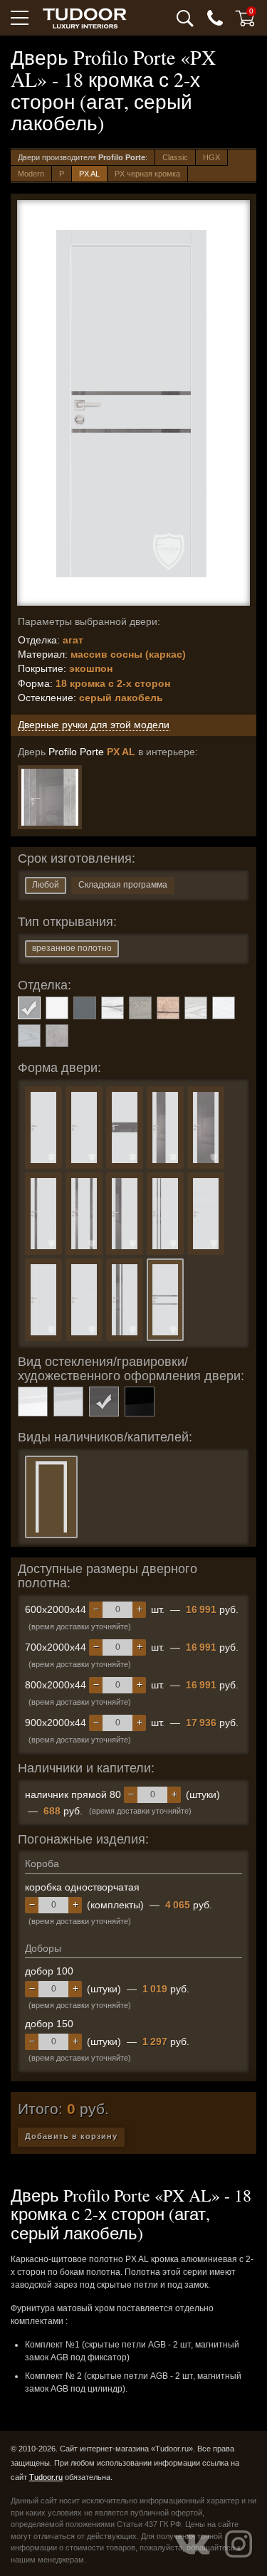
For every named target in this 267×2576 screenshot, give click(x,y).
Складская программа (123, 885)
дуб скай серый (29, 1036)
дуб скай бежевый (196, 1008)
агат (29, 1008)
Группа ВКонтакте (192, 2544)
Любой (46, 885)
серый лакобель (104, 1402)
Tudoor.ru (46, 2477)
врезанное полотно (72, 948)
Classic (175, 157)
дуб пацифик (168, 1008)
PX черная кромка (147, 174)
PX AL (89, 174)
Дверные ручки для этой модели (94, 725)
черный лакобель (140, 1402)
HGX (211, 157)
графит (85, 1008)
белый (57, 1008)
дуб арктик (112, 1008)
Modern (31, 174)
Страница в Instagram (239, 2544)
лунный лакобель (68, 1402)
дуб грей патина (140, 1008)
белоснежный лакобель (33, 1402)
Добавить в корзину (71, 2136)
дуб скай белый (224, 1008)
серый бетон (57, 1036)
